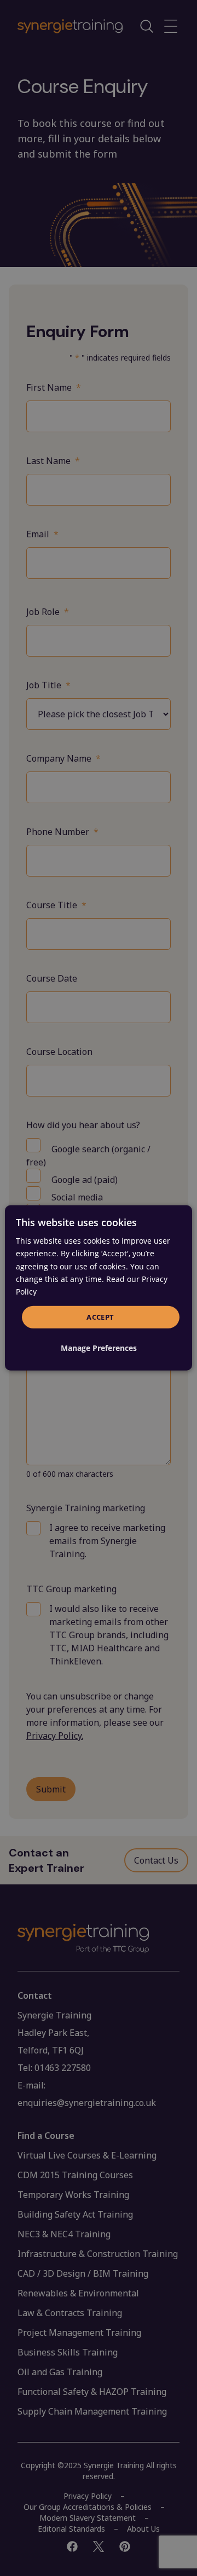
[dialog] (99, 1288)
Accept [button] (100, 1317)
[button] (99, 1348)
